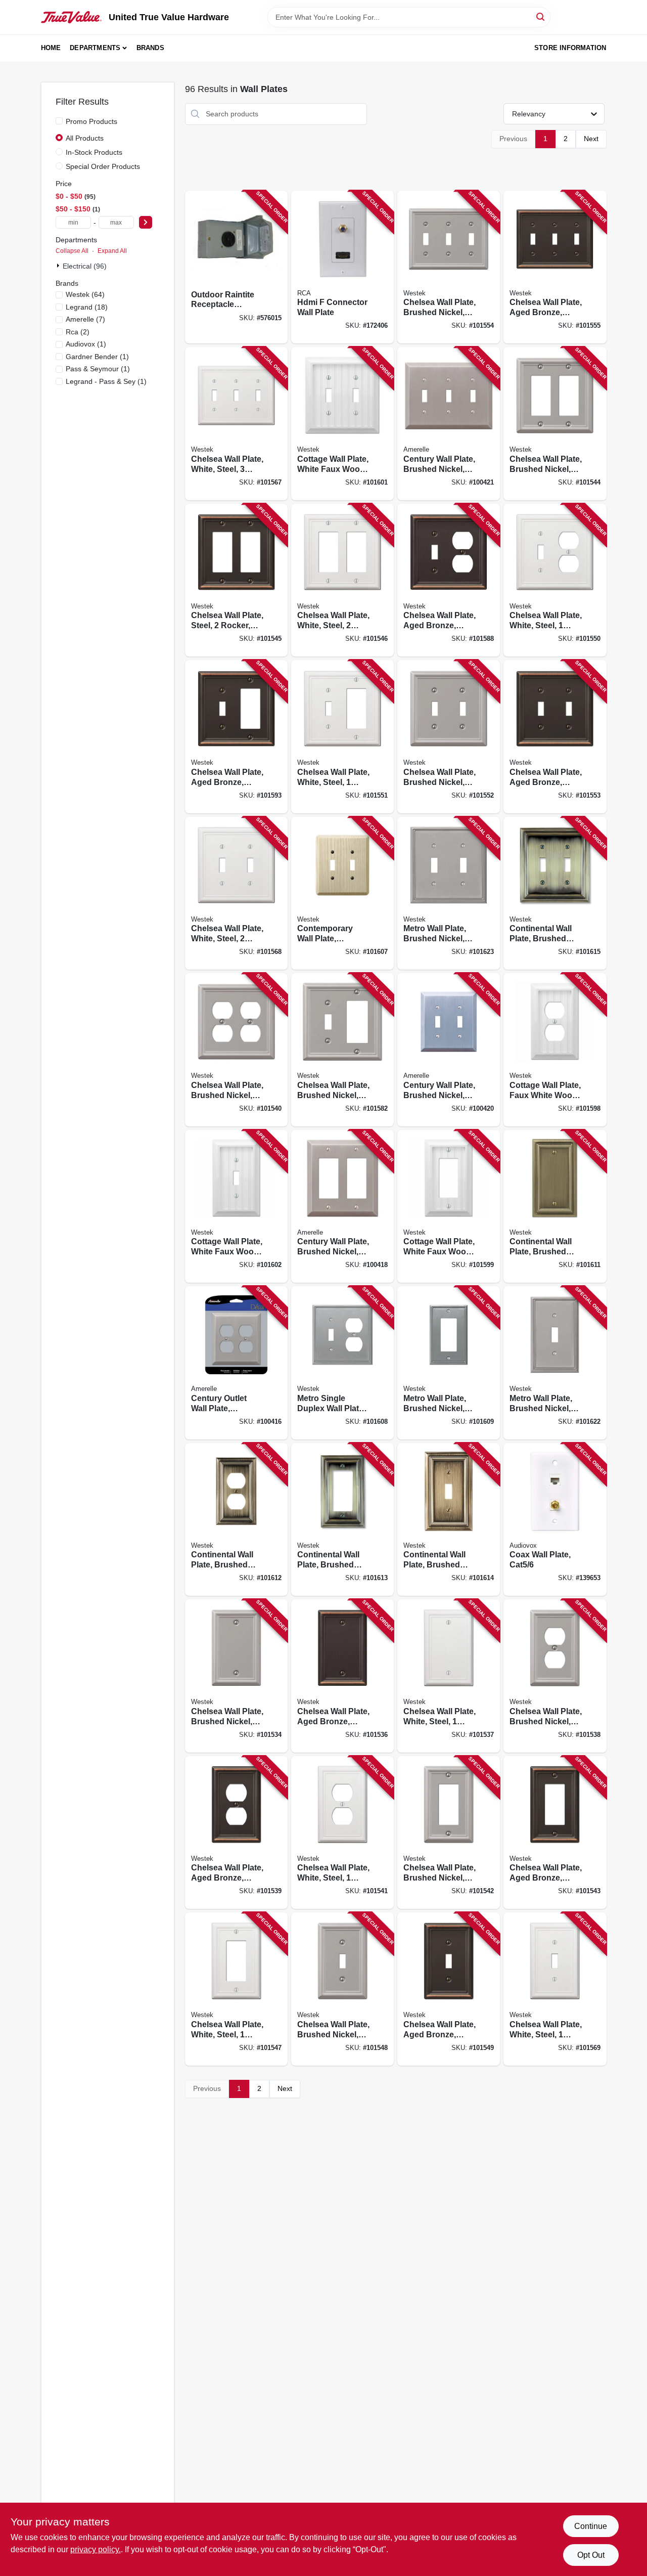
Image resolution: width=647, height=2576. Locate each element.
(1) (86, 344)
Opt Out (591, 2555)
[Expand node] (59, 266)
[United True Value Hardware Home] (71, 17)
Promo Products (91, 121)
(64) (85, 294)
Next (591, 139)
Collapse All (72, 251)
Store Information (570, 48)
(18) (87, 307)
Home (51, 48)
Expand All (112, 251)
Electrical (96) (85, 266)
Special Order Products (103, 166)
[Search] (541, 16)
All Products (85, 138)
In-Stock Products (94, 152)
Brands (150, 48)
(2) (78, 332)
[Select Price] (146, 222)
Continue (591, 2526)
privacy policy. (96, 2549)
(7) (85, 319)
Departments (95, 48)
